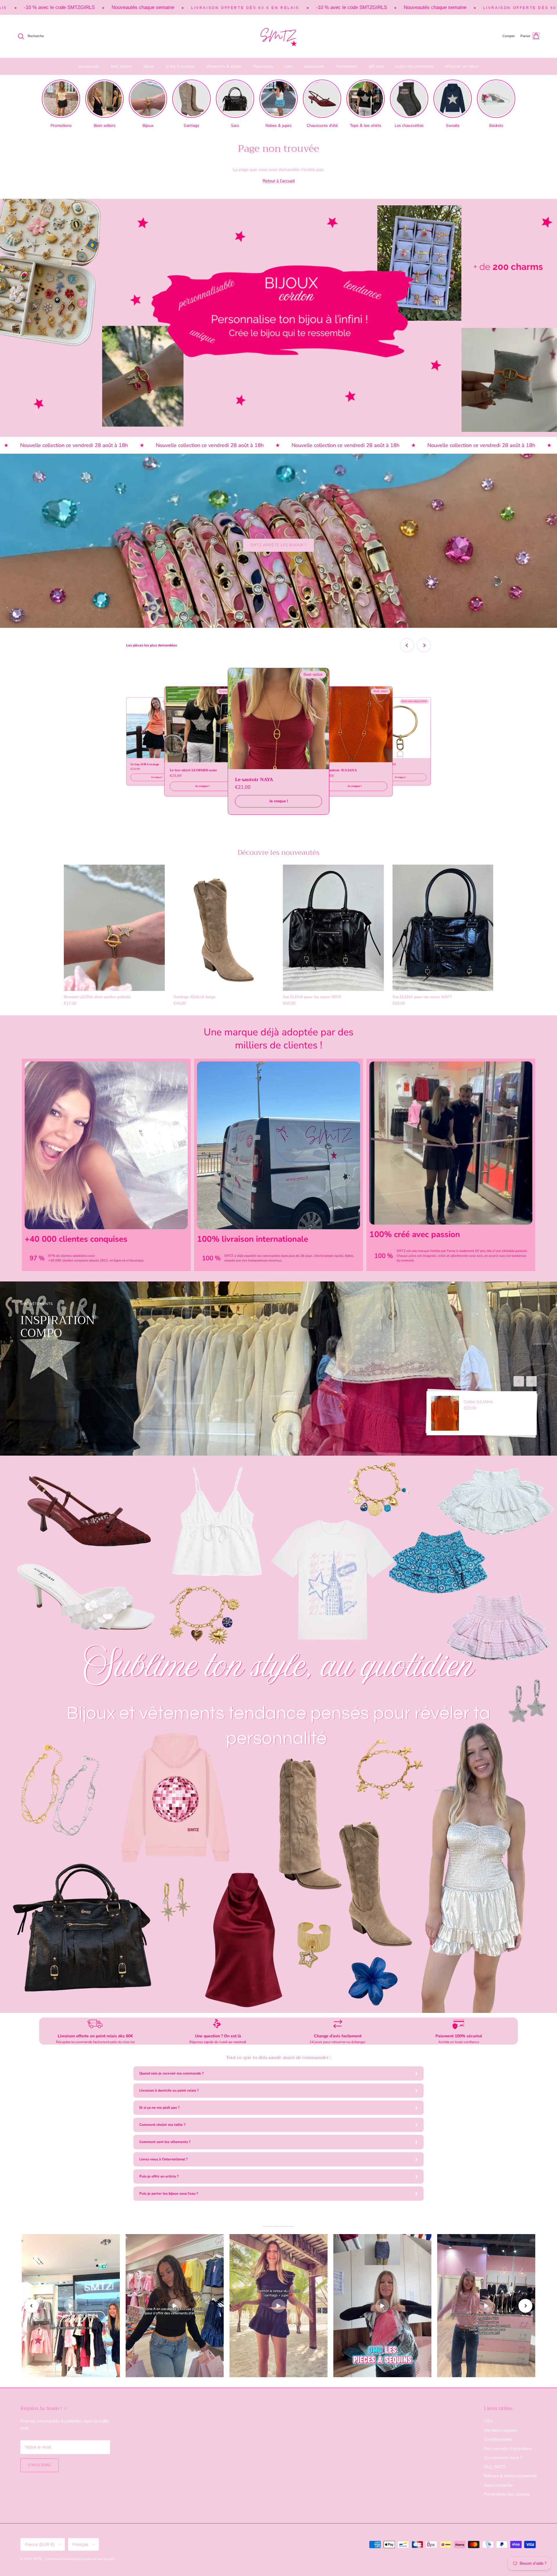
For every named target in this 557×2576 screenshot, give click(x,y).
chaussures (263, 66)
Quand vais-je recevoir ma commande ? (171, 2073)
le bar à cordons (180, 66)
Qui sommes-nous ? (503, 2458)
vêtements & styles (224, 66)
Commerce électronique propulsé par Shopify (80, 2559)
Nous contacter (498, 2485)
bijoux (149, 66)
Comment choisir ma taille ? (162, 2125)
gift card (376, 66)
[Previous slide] (407, 645)
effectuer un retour (462, 66)
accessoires (314, 66)
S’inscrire (39, 2465)
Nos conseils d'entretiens (508, 2449)
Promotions (347, 66)
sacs (289, 66)
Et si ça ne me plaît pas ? (159, 2108)
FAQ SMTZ (495, 2467)
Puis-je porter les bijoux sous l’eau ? (169, 2193)
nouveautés (89, 66)
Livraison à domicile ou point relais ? (169, 2090)
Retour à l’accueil (279, 181)
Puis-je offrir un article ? (159, 2176)
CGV (488, 2421)
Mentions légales (500, 2430)
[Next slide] (424, 645)
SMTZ (38, 2559)
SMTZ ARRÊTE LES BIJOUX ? (279, 545)
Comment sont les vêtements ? (165, 2142)
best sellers (121, 66)
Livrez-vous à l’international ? (163, 2159)
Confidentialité (498, 2439)
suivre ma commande (414, 66)
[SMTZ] (278, 36)
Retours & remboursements (510, 2476)
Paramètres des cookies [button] (507, 2494)
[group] (61, 104)
